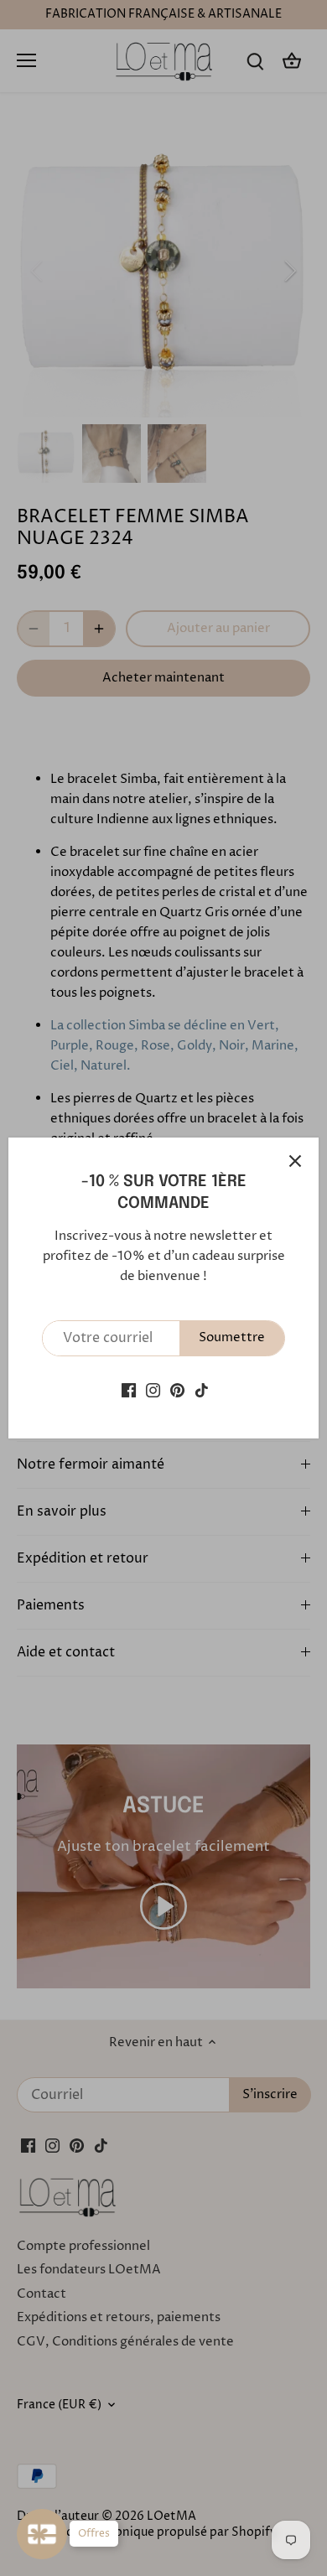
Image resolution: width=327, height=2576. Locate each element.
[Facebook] (129, 1390)
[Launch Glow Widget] (42, 2534)
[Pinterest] (177, 1390)
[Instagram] (153, 1390)
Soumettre (232, 1337)
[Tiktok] (202, 1390)
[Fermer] (295, 1161)
